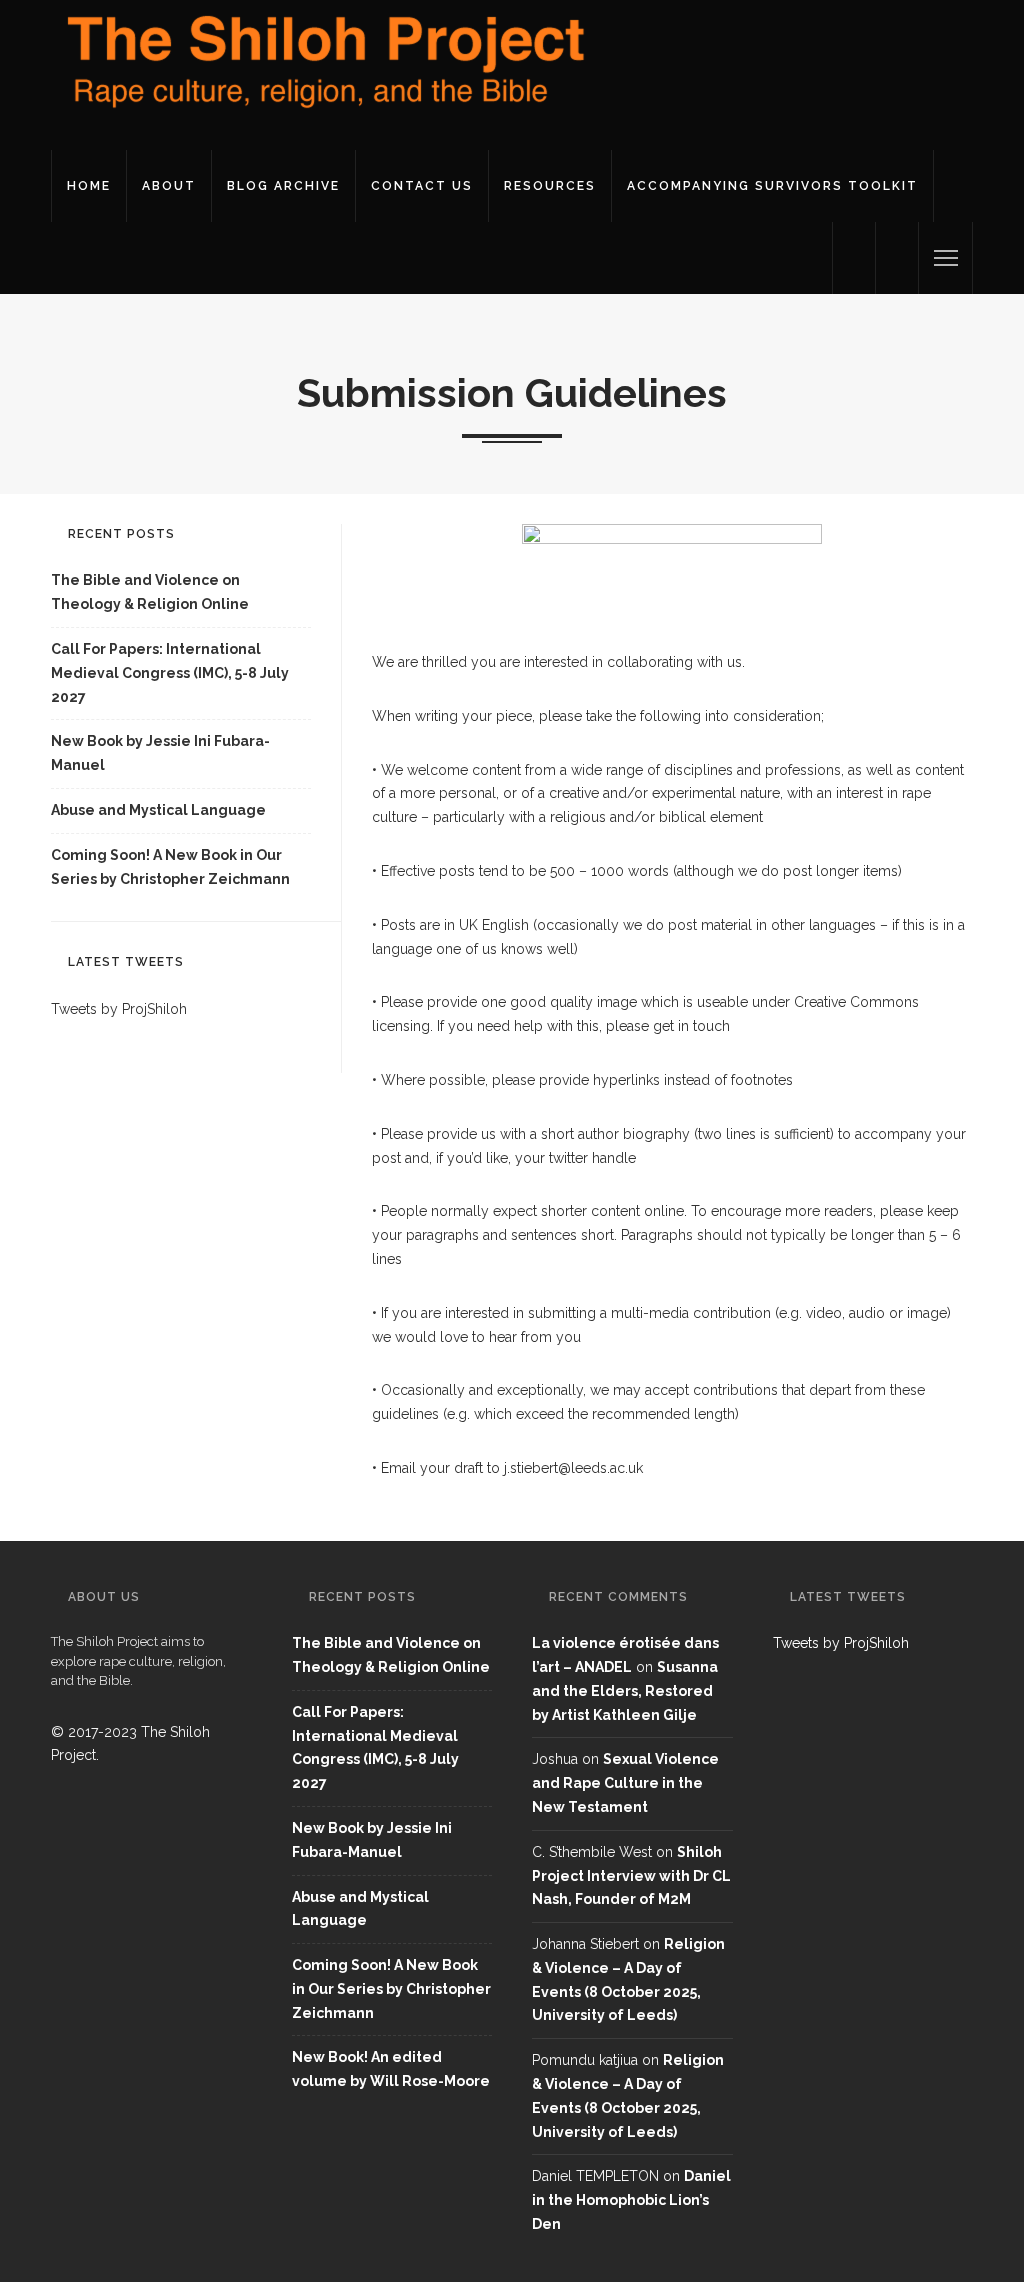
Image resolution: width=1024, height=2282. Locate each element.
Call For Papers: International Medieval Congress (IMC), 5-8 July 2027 (170, 673)
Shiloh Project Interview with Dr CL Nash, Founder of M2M (631, 1876)
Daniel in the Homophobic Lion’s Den (631, 2200)
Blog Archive (283, 186)
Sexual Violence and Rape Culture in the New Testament (625, 1783)
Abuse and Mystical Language (158, 810)
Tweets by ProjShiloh (119, 1009)
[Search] (897, 258)
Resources (550, 186)
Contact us (422, 186)
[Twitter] (854, 258)
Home (89, 186)
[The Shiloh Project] (321, 74)
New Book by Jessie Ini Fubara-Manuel (160, 753)
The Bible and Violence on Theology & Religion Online (150, 592)
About (169, 186)
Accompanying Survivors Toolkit (772, 186)
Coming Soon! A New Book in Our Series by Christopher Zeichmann (170, 867)
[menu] (946, 258)
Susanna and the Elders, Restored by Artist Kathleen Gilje (625, 1691)
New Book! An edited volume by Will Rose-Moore (391, 2069)
